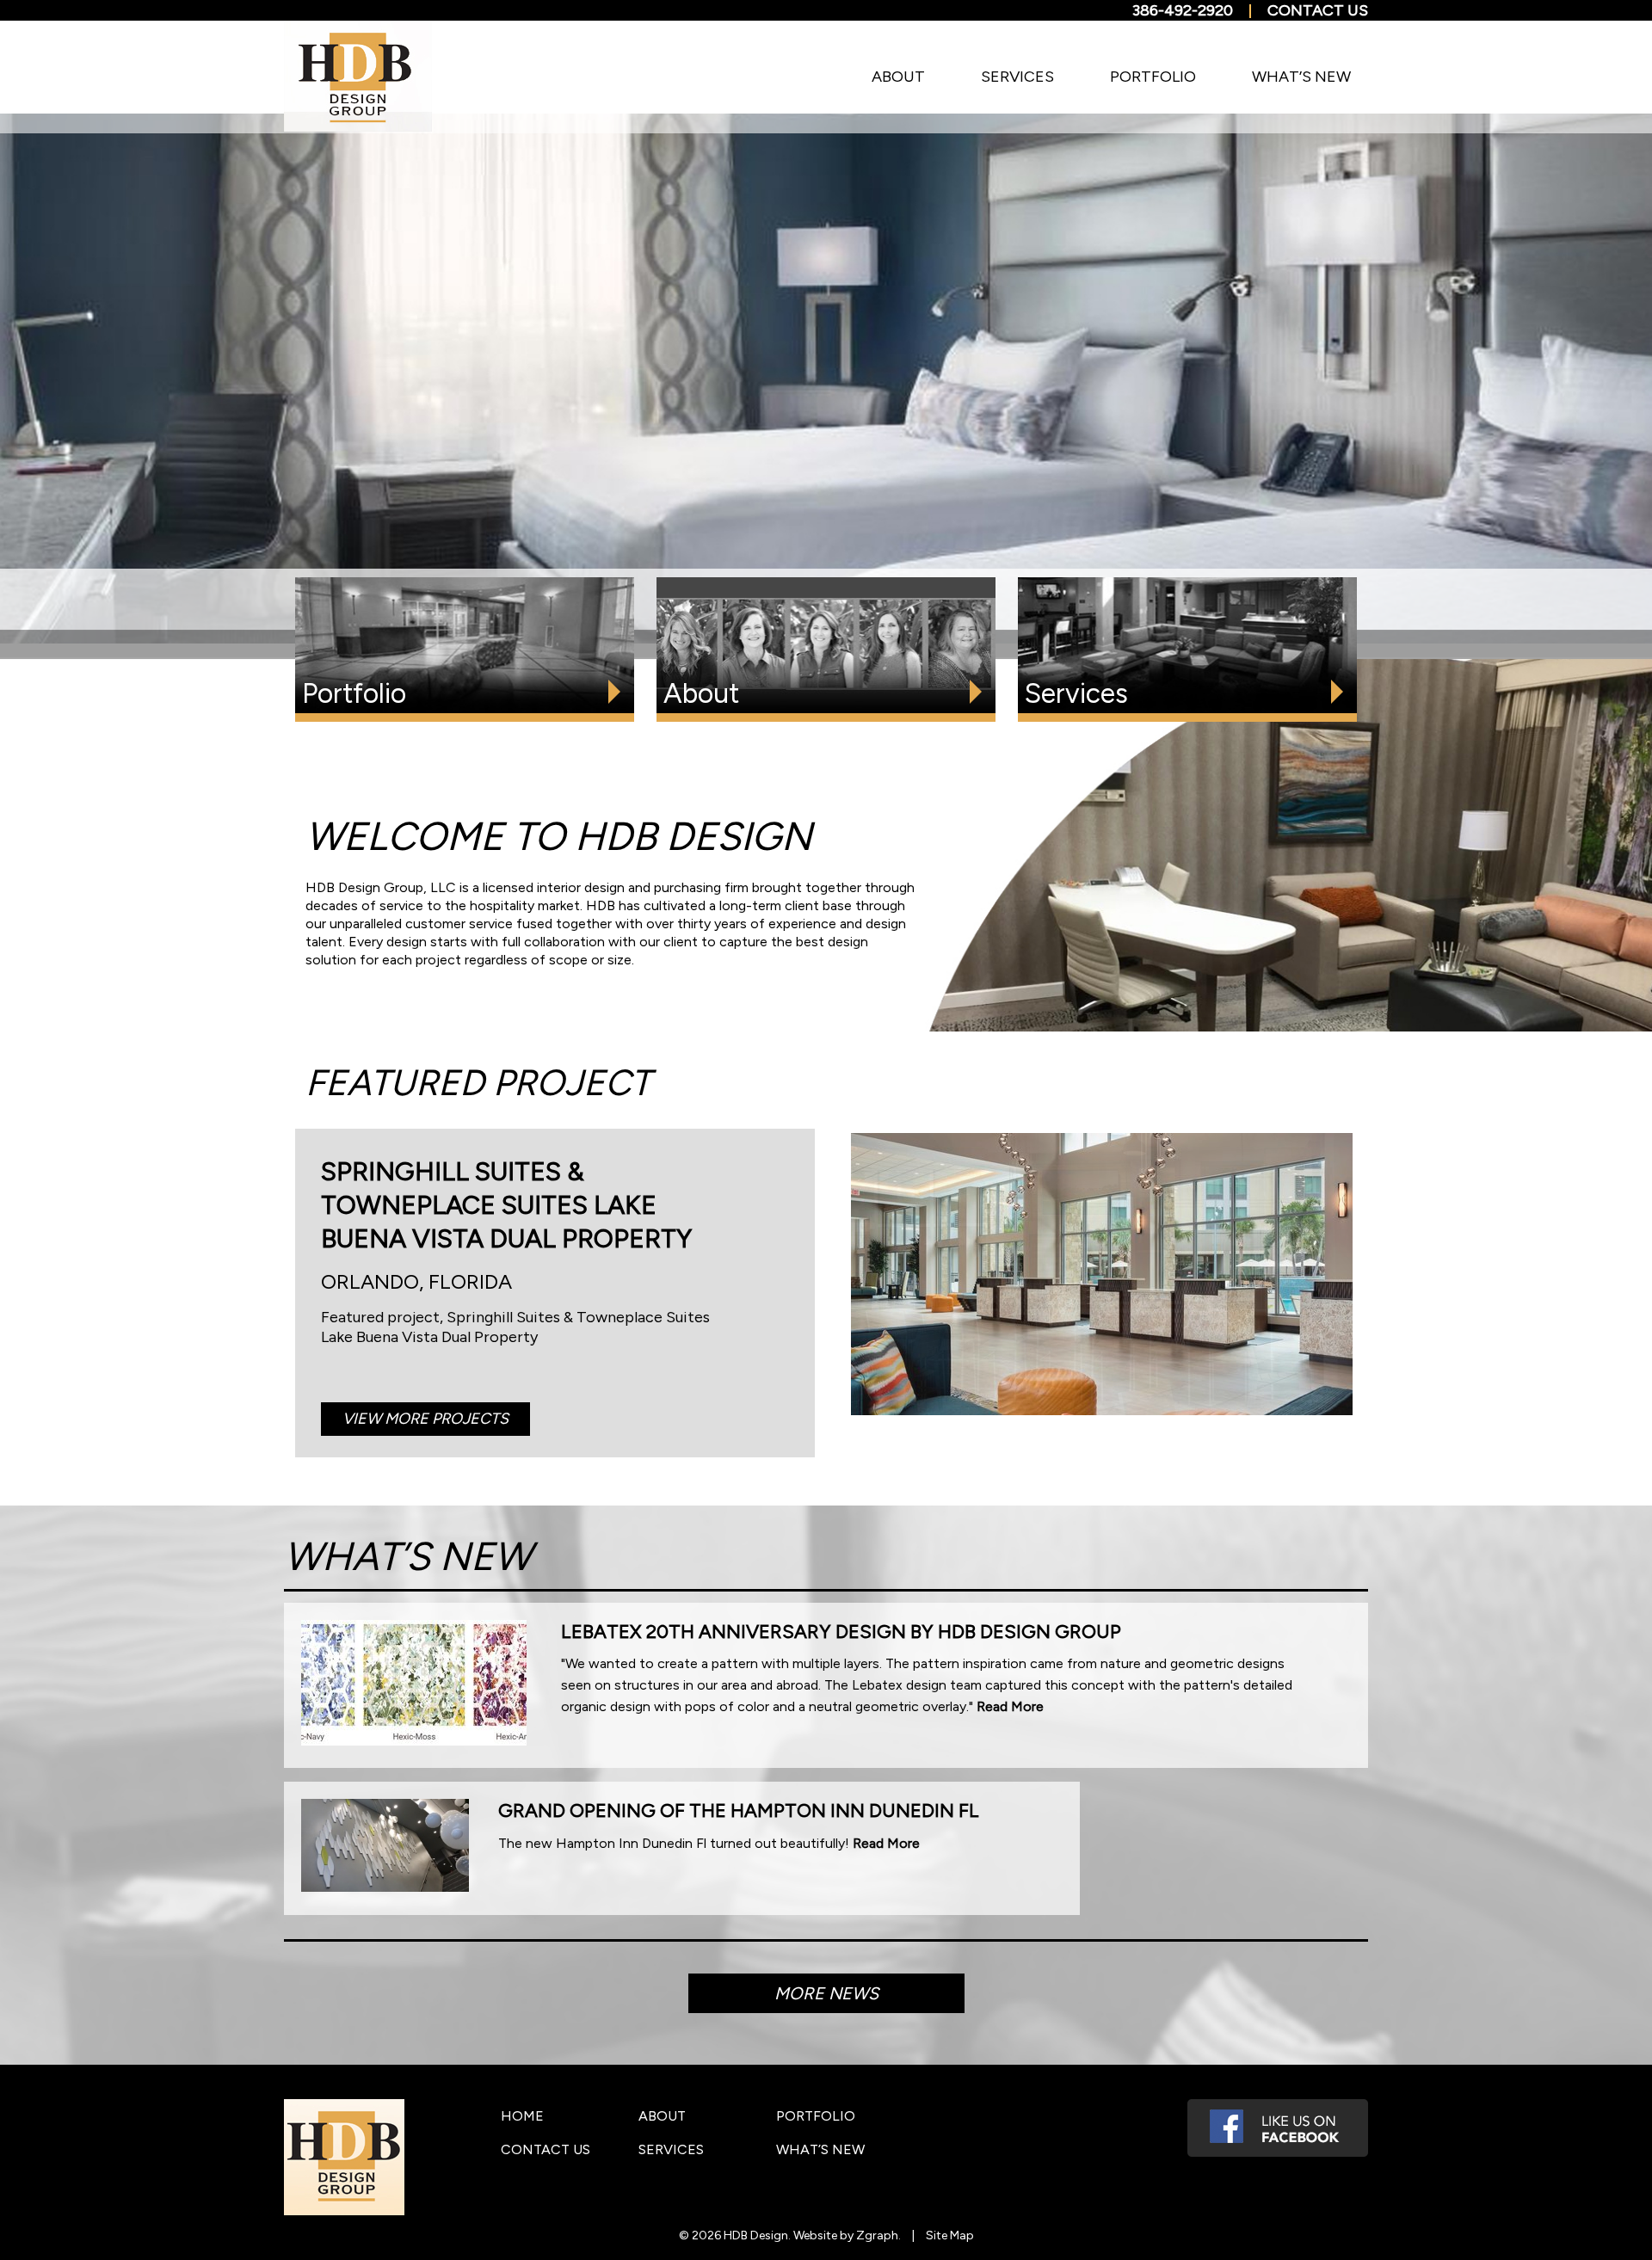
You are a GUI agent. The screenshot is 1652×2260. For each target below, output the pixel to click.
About (898, 77)
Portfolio (1153, 77)
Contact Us (1318, 10)
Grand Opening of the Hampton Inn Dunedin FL (739, 1810)
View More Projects (425, 1419)
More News (826, 1993)
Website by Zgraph (846, 2235)
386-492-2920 (1183, 10)
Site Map (950, 2235)
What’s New (1301, 77)
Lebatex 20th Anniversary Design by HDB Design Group (841, 1632)
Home (522, 2116)
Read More (1010, 1706)
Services (1017, 77)
